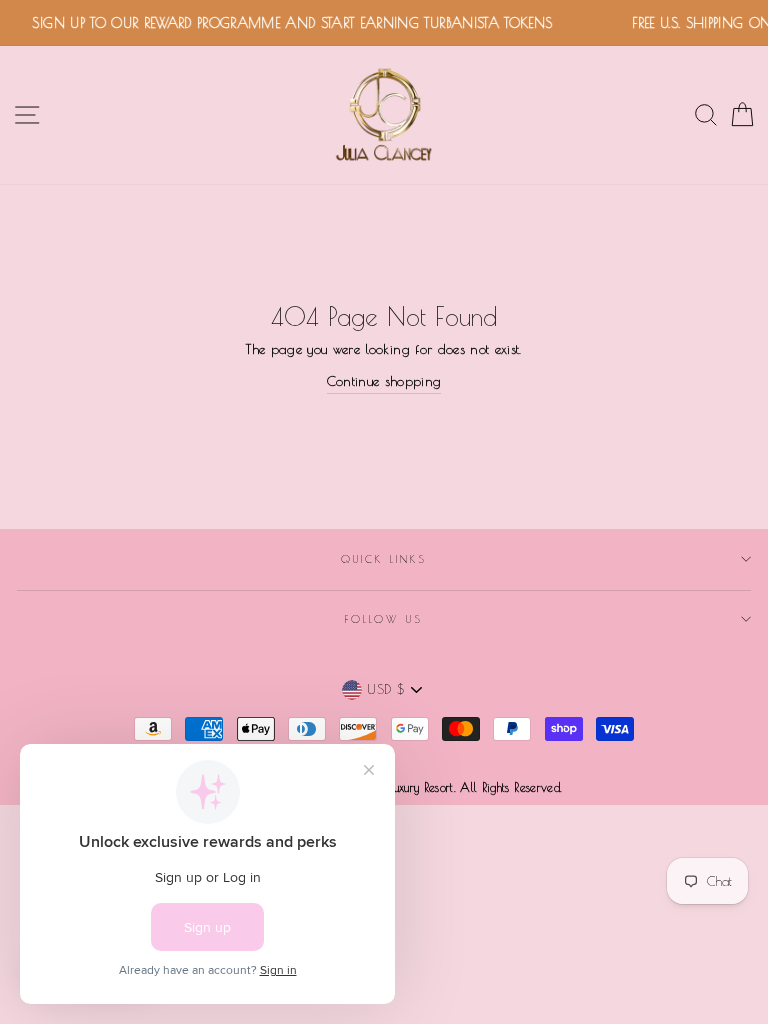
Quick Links (384, 559)
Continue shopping (384, 381)
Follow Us (384, 619)
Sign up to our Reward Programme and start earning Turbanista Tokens (287, 23)
